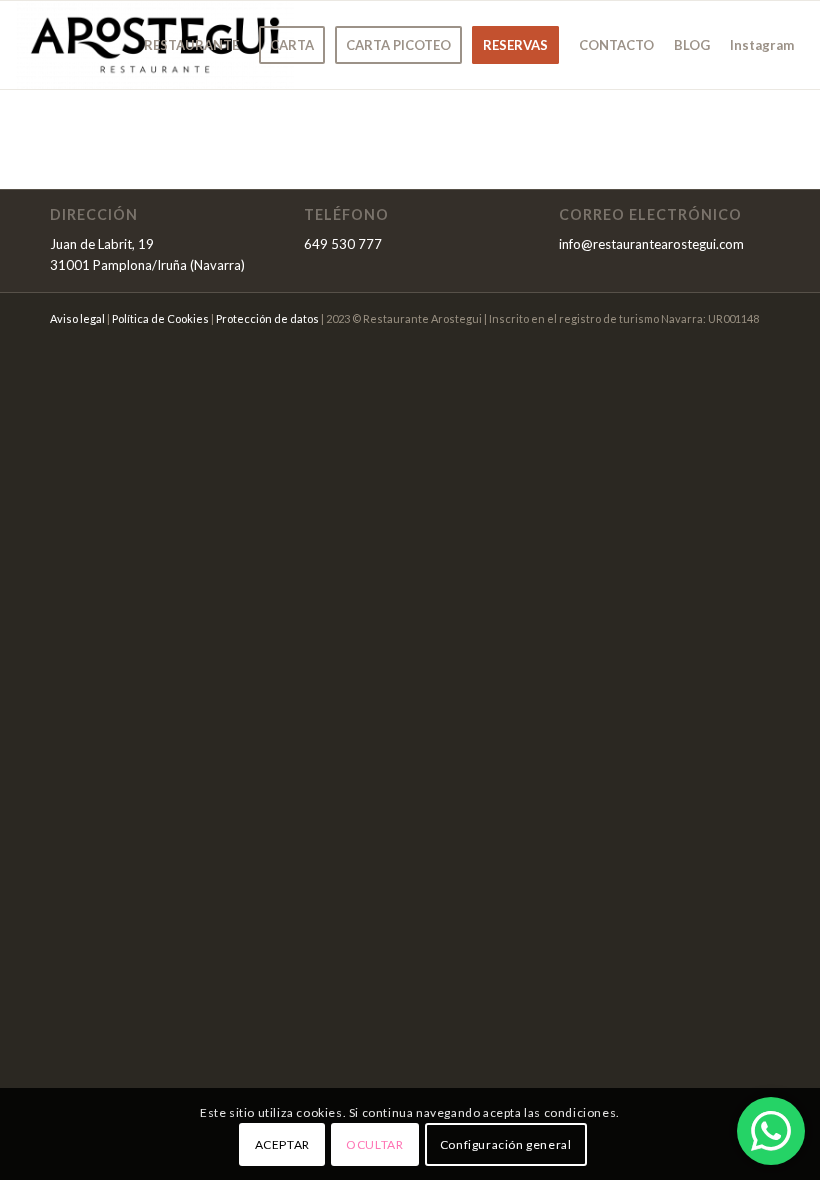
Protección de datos (267, 318)
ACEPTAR (282, 1144)
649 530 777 (343, 244)
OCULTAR (374, 1144)
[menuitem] (191, 45)
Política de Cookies (160, 318)
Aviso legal (77, 318)
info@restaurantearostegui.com (651, 244)
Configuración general (506, 1144)
